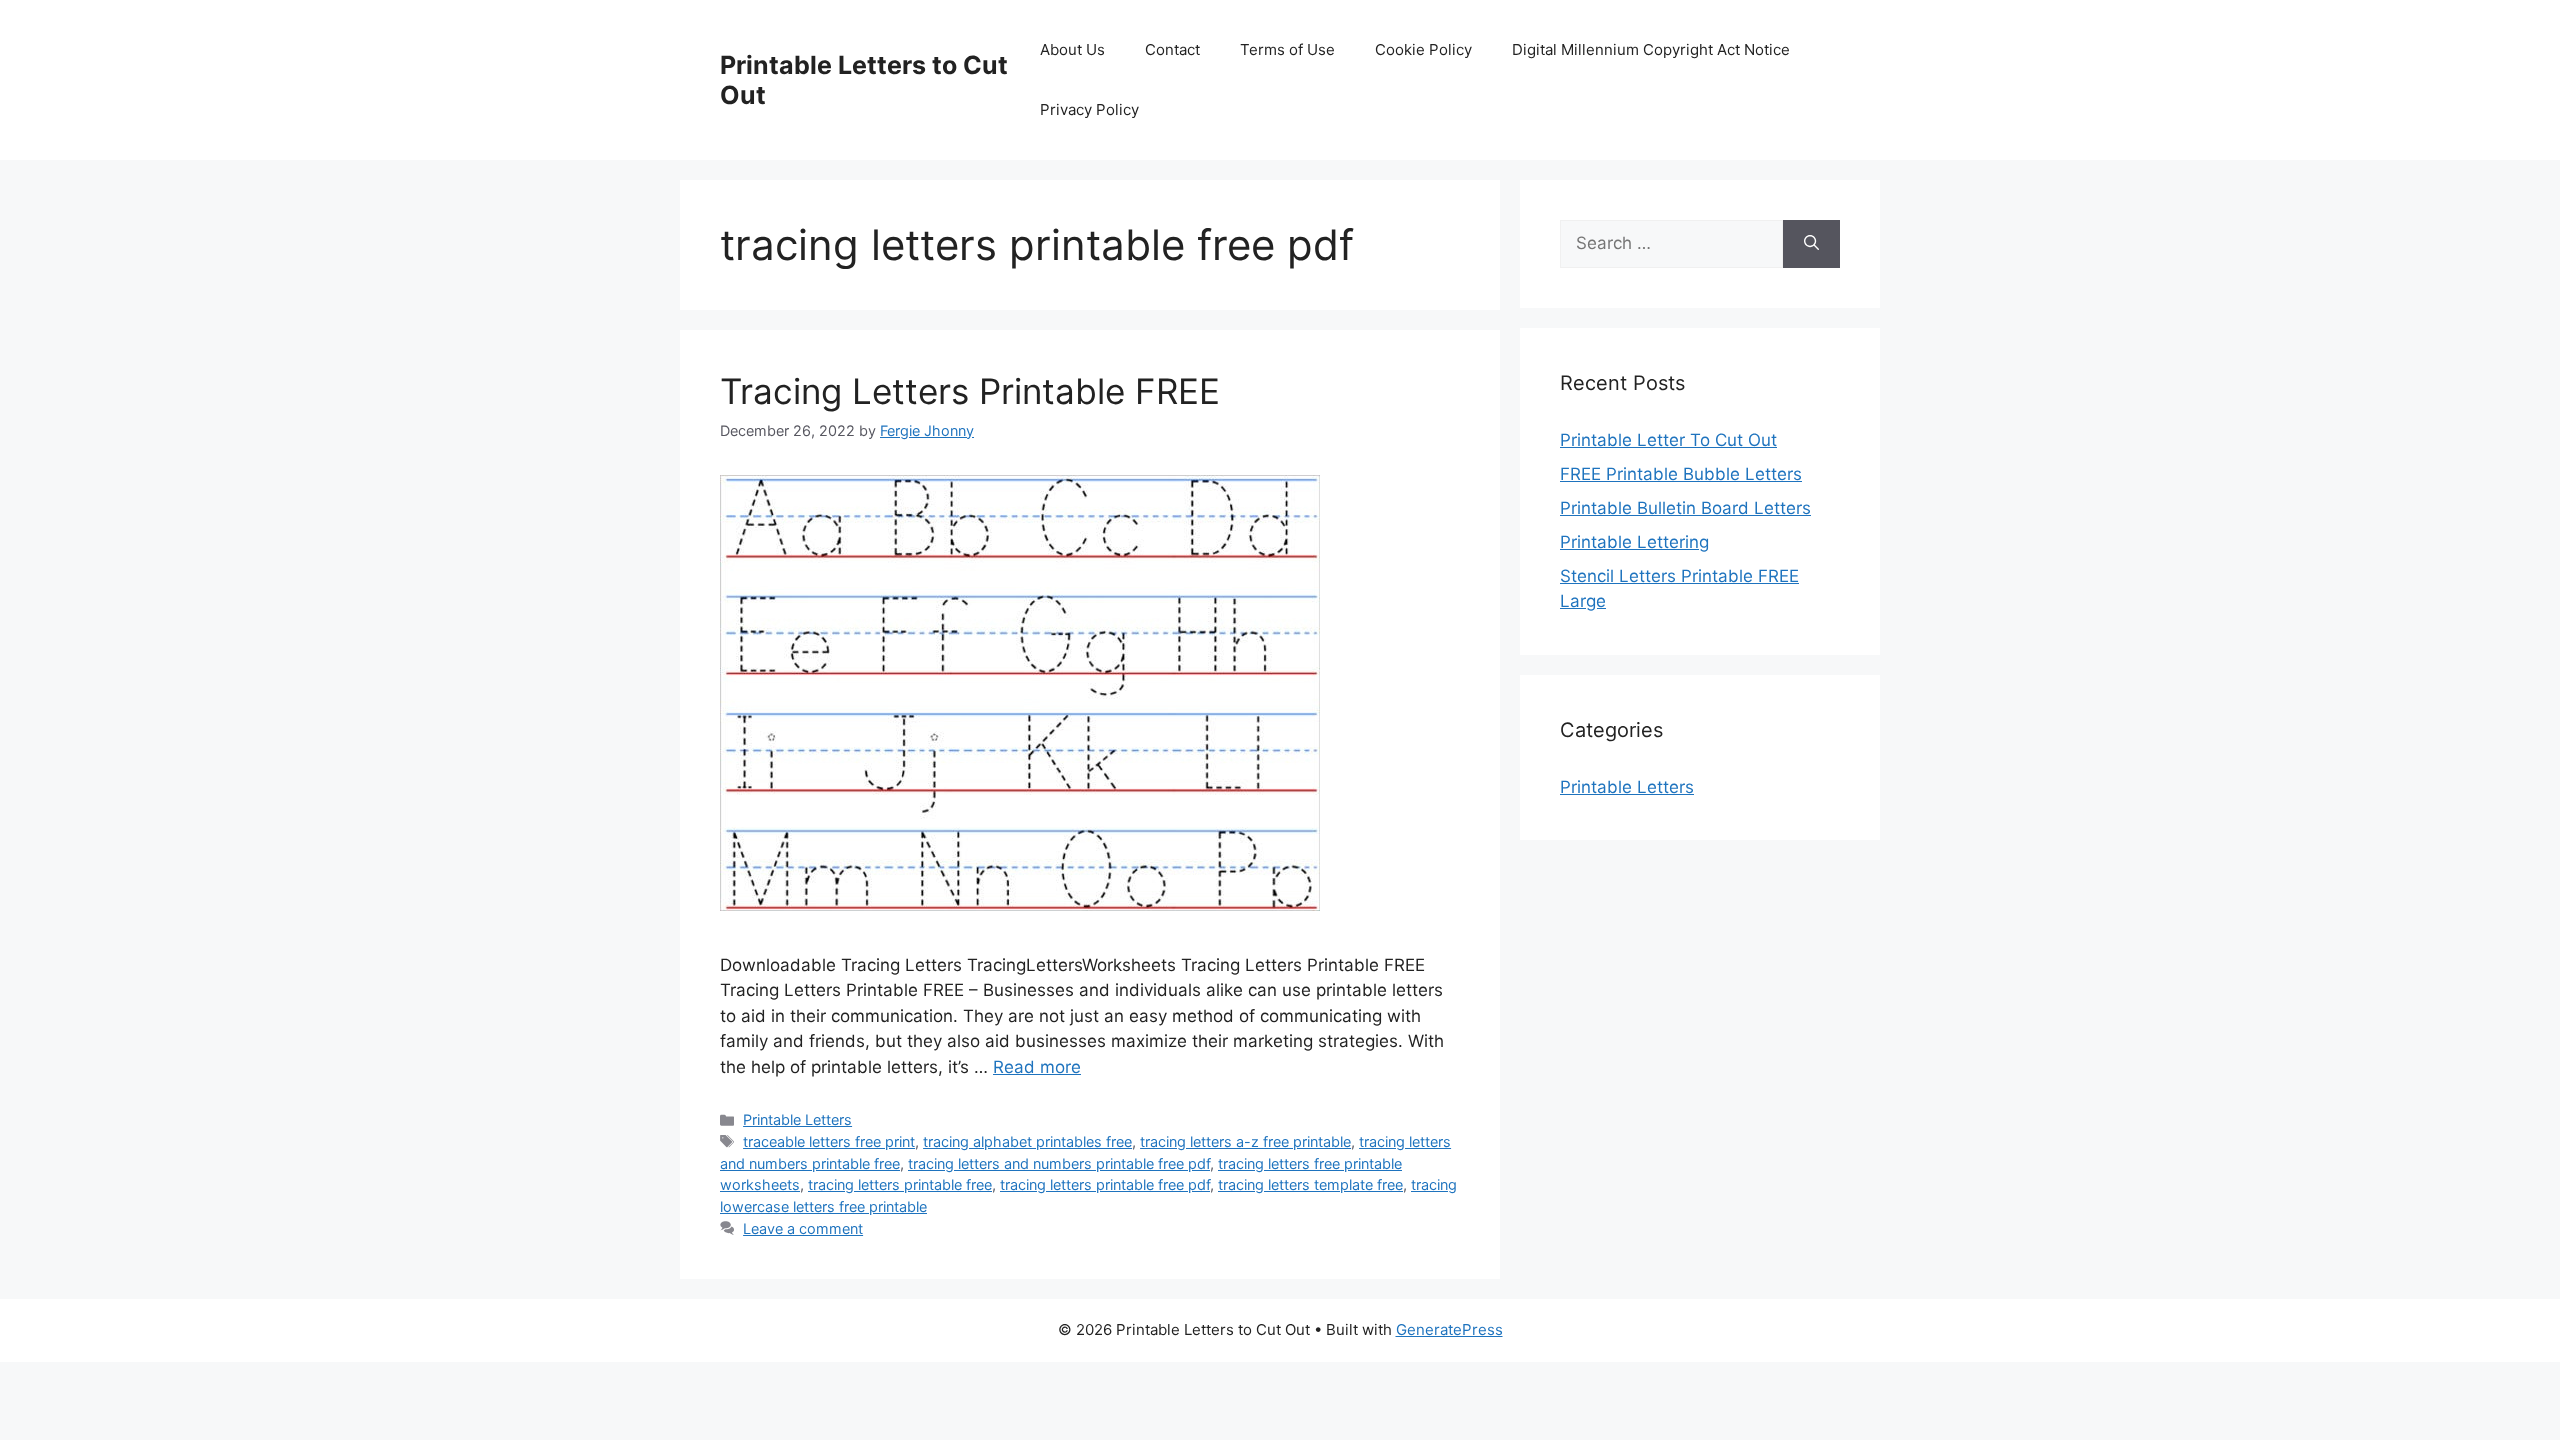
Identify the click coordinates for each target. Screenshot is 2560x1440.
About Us (1072, 49)
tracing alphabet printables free (1027, 1141)
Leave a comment (803, 1228)
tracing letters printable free (900, 1184)
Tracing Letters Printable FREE (970, 391)
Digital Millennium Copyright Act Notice (1651, 49)
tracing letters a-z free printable (1245, 1141)
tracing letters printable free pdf (1105, 1184)
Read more (1037, 1067)
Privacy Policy (1089, 109)
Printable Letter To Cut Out (1668, 440)
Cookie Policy (1423, 49)
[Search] (1811, 244)
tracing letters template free (1310, 1184)
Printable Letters (797, 1119)
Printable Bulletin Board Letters (1685, 508)
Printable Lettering (1634, 542)
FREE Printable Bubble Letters (1681, 474)
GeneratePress (1449, 1329)
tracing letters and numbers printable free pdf (1059, 1163)
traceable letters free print (829, 1141)
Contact (1172, 49)
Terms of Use (1287, 49)
